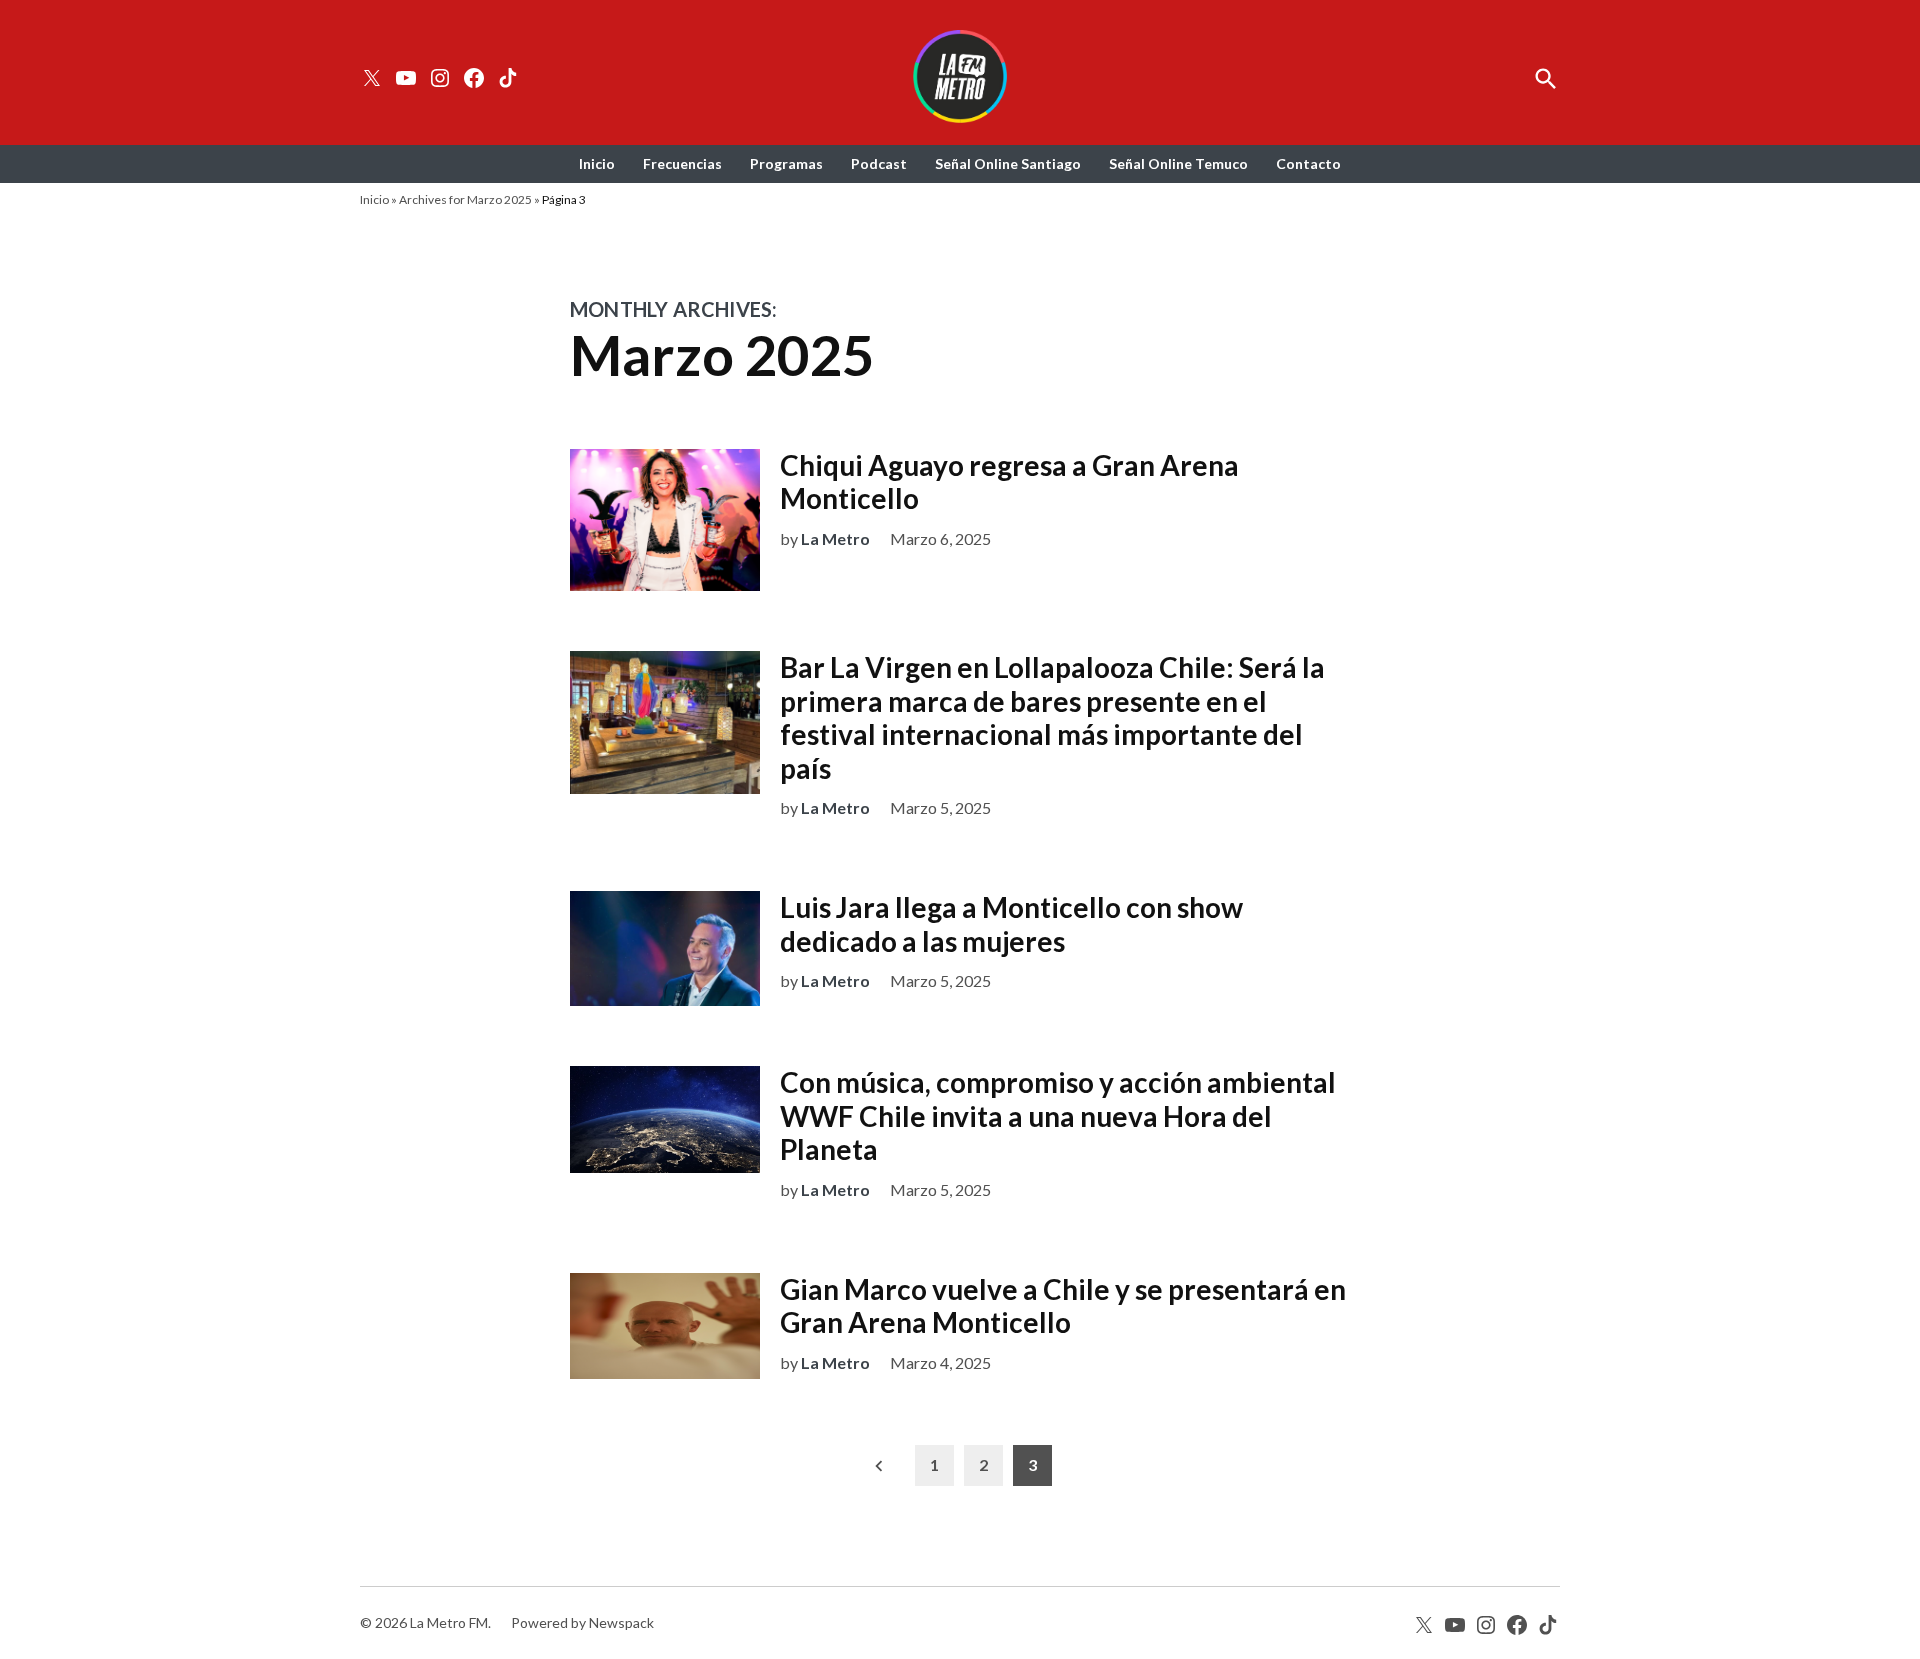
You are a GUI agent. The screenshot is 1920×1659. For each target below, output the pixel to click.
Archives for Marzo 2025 (465, 199)
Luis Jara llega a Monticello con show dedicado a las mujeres (1011, 924)
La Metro (835, 538)
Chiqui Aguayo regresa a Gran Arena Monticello (1009, 482)
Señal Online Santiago (1008, 163)
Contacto (1308, 163)
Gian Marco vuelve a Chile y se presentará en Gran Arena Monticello (1063, 1306)
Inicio (597, 163)
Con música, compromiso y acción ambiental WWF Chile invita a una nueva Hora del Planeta (1058, 1115)
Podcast (879, 163)
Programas (786, 163)
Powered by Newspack (582, 1622)
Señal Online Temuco (1178, 163)
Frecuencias (682, 163)
